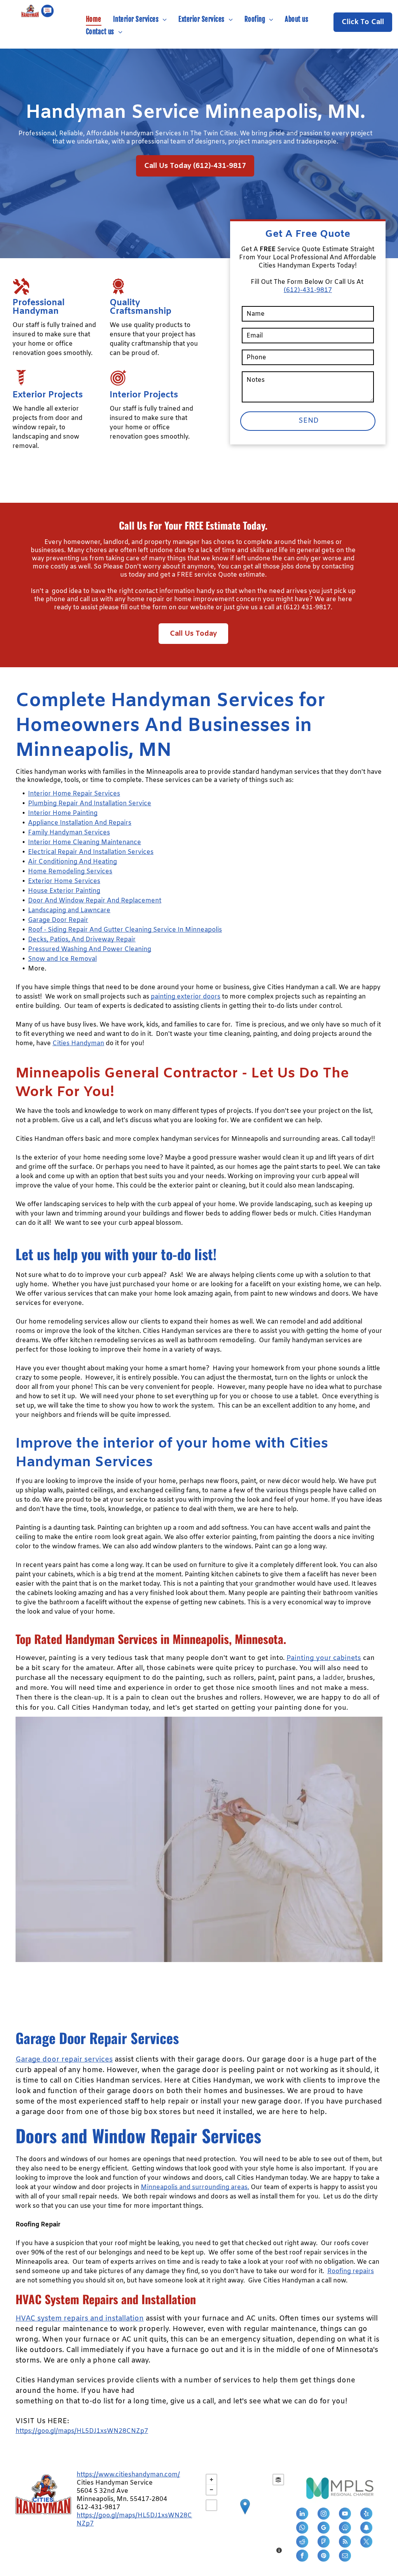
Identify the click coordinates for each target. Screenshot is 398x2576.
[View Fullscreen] (211, 2505)
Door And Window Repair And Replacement (95, 901)
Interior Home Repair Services (74, 794)
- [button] (211, 2490)
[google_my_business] (324, 2529)
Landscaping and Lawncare (69, 910)
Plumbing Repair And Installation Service (90, 804)
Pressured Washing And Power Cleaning (90, 949)
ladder (333, 1678)
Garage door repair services (64, 2060)
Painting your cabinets (324, 1658)
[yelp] (366, 2515)
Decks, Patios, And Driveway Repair (82, 940)
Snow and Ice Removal (62, 959)
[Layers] (278, 2480)
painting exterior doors (186, 997)
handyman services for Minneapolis (214, 1139)
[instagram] (324, 2515)
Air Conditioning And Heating (72, 862)
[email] (345, 2557)
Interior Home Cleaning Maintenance (85, 842)
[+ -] (245, 2515)
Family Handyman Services (69, 833)
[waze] (345, 2529)
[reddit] (302, 2543)
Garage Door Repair (58, 920)
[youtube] (345, 2515)
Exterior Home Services (64, 881)
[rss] (345, 2543)
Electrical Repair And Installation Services (91, 852)
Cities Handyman (78, 1043)
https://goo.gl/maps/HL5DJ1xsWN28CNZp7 (82, 2431)
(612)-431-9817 (308, 290)
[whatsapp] (302, 2529)
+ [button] (211, 2480)
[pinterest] (324, 2557)
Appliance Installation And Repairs (80, 823)
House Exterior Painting (64, 891)
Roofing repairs (351, 2271)
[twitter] (366, 2543)
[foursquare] (324, 2543)
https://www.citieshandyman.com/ (128, 2475)
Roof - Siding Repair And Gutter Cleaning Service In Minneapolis (125, 930)
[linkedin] (302, 2515)
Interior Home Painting (63, 813)
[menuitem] (94, 19)
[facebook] (302, 2557)
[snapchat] (366, 2529)
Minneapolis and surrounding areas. (195, 2187)
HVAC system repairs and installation (80, 2319)
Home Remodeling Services (70, 872)
